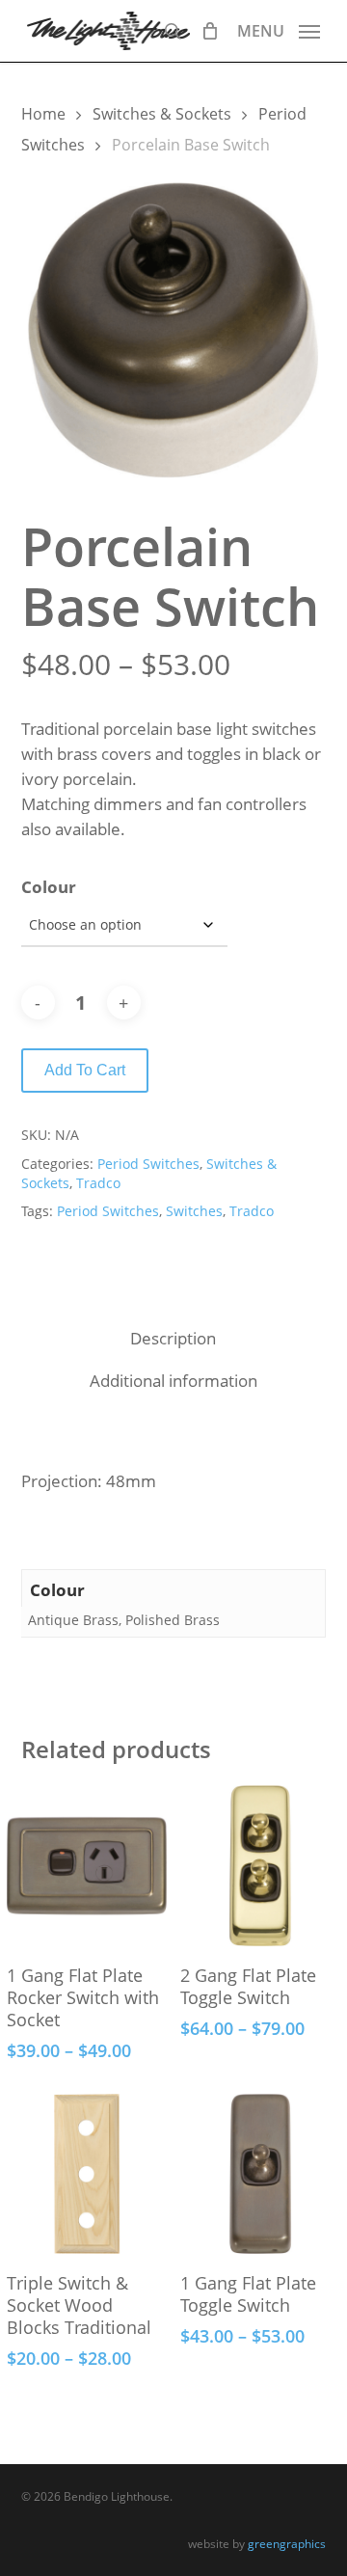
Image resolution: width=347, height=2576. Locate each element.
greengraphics (287, 2544)
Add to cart (85, 1070)
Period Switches (148, 1164)
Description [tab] (173, 1338)
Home (43, 114)
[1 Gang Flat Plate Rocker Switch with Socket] (87, 1865)
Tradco (98, 1183)
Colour (49, 887)
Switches (194, 1211)
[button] (279, 29)
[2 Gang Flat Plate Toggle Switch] (260, 1865)
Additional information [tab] (173, 1381)
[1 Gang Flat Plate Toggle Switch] (260, 2174)
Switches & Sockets (162, 114)
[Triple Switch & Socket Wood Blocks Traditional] (87, 2174)
